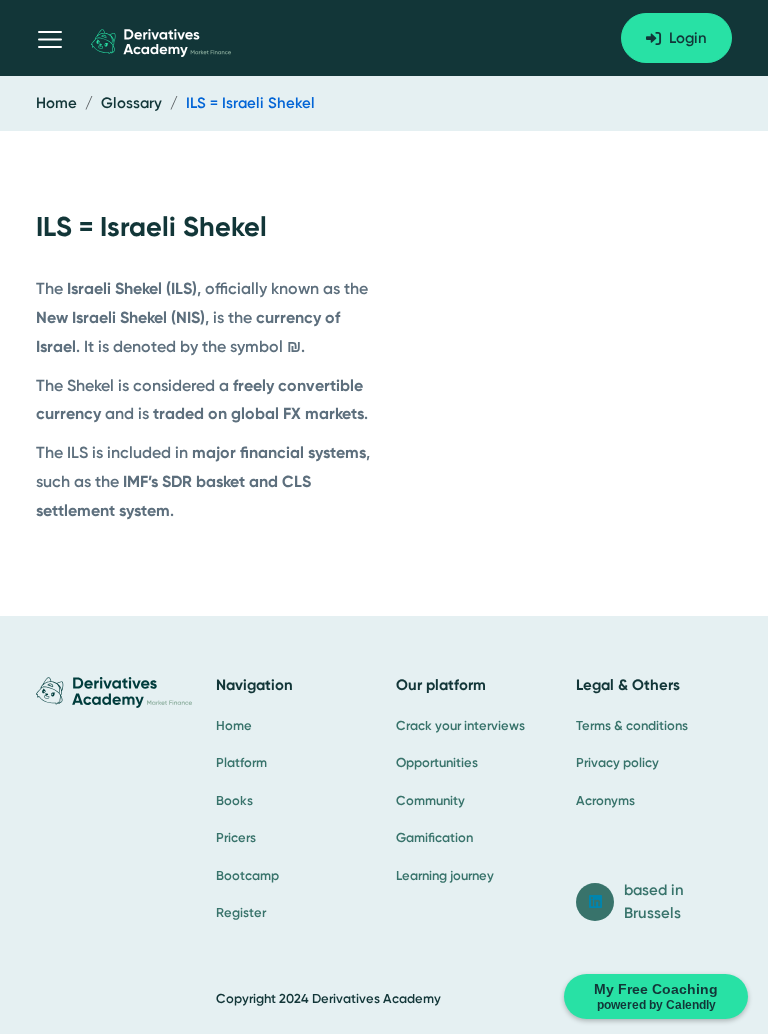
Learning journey (445, 875)
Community (430, 800)
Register (241, 912)
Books (234, 800)
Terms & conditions (632, 725)
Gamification (434, 837)
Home (56, 103)
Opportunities (437, 762)
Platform (241, 762)
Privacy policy (617, 762)
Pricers (236, 837)
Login (688, 38)
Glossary (131, 103)
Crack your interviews (460, 725)
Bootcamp (247, 875)
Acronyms (605, 800)
